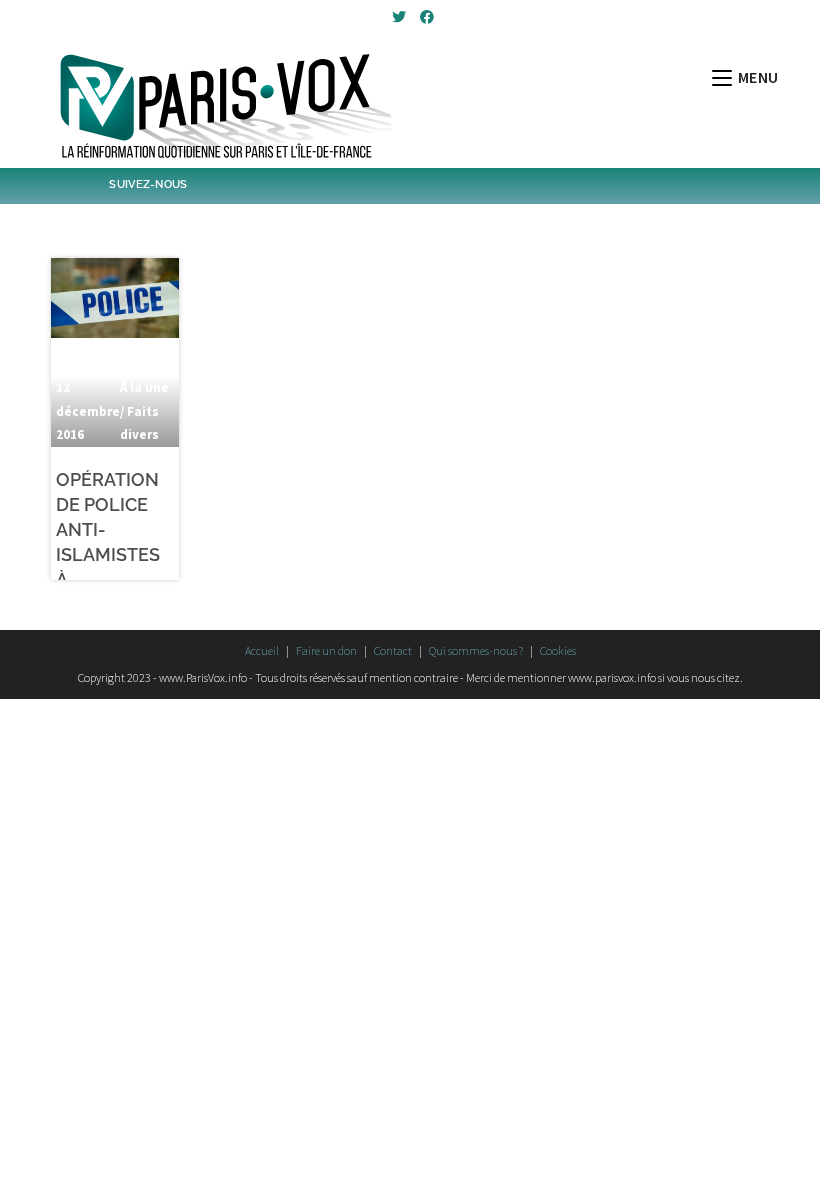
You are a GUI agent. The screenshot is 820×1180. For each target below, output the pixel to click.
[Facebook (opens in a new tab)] (424, 17)
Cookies (558, 650)
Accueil (262, 650)
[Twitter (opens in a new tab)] (399, 17)
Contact (393, 650)
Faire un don (326, 650)
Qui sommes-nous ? (476, 650)
